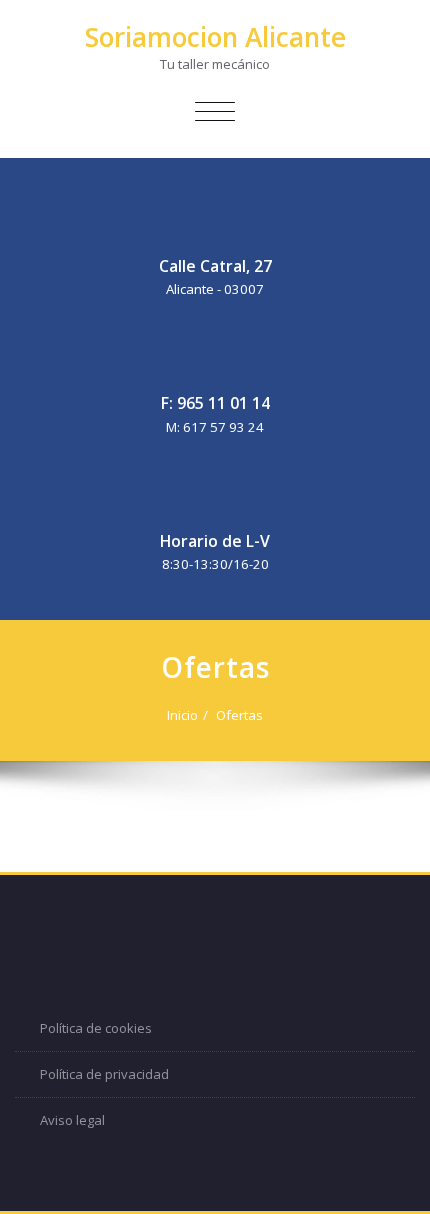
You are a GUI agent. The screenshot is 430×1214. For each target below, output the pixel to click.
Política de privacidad (104, 1074)
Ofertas (239, 715)
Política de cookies (96, 1028)
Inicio (182, 715)
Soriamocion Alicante (215, 37)
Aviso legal (72, 1120)
